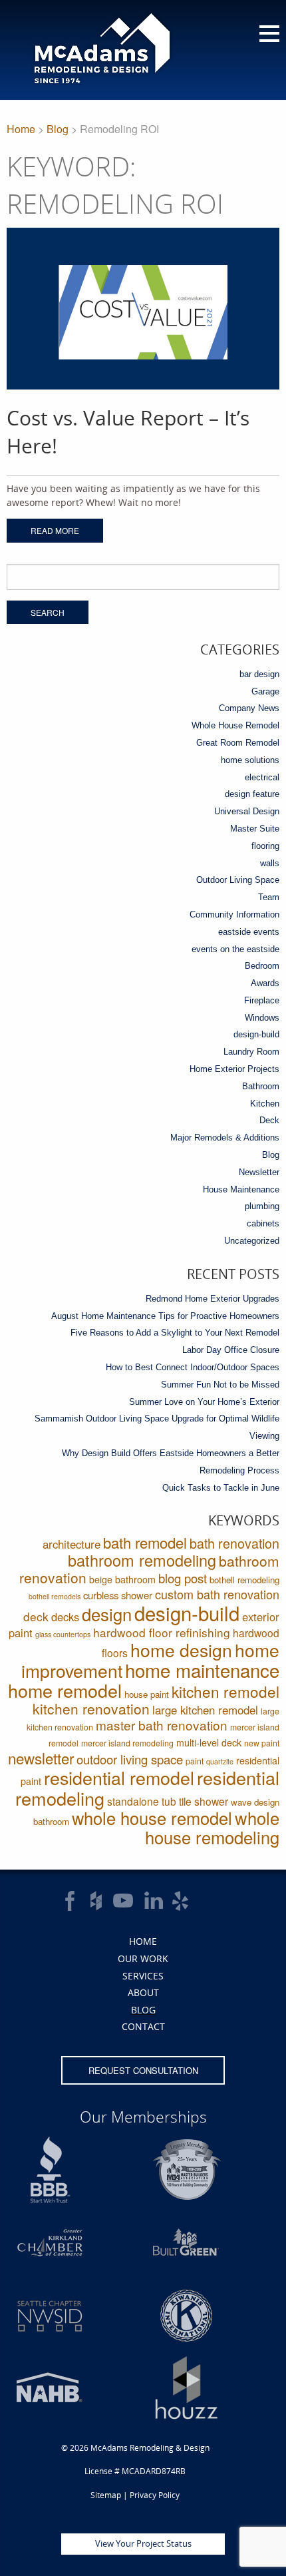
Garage (265, 691)
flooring (265, 846)
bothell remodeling (244, 1580)
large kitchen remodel (205, 1710)
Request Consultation (143, 2070)
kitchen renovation (91, 1708)
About (143, 1992)
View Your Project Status (143, 2543)
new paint (262, 1743)
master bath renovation (162, 1725)
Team (269, 897)
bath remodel (145, 1542)
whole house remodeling (212, 1827)
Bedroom (262, 966)
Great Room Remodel (238, 743)
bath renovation (234, 1543)
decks (65, 1617)
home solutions (250, 760)
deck (36, 1616)
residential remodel (119, 1777)
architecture (71, 1544)
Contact (143, 2026)
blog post (183, 1578)
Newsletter (259, 1172)
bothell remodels (55, 1596)
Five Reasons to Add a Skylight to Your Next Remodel (175, 1333)
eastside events (249, 932)
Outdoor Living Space (238, 880)
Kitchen (265, 1104)
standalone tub (142, 1801)
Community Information (234, 914)
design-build (256, 1034)
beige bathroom (122, 1579)
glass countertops (63, 1634)
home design (181, 1650)
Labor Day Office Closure (231, 1350)
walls (270, 863)
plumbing (262, 1206)
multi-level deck (209, 1742)
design (107, 1614)
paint (195, 1761)
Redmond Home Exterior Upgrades (213, 1299)
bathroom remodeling (142, 1560)
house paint (147, 1694)
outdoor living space (130, 1759)
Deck (269, 1120)
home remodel (65, 1690)
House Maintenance (241, 1189)
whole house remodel (152, 1818)
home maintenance (202, 1670)
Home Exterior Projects (234, 1069)
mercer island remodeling (127, 1743)
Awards (265, 983)
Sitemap (106, 2495)
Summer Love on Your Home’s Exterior (204, 1402)
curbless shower (118, 1595)
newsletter (41, 1758)
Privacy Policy (155, 2495)
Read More (55, 530)
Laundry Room (251, 1052)
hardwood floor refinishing (162, 1632)
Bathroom (261, 1086)
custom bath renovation (217, 1594)
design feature (252, 794)
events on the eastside (235, 949)
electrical (262, 777)
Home (21, 129)
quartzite (220, 1761)
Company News (249, 708)
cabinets (263, 1223)
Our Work (143, 1958)
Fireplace (262, 1000)
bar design (259, 674)
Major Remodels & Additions (225, 1138)
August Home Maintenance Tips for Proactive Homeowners (165, 1316)
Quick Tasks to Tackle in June (221, 1488)
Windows (262, 1018)
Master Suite (255, 829)
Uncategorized (252, 1241)
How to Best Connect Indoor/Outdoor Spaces (193, 1367)
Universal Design (247, 811)
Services (143, 1976)
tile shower (204, 1801)
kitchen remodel (225, 1691)
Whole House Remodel (235, 725)
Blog (58, 129)
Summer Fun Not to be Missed (220, 1385)
